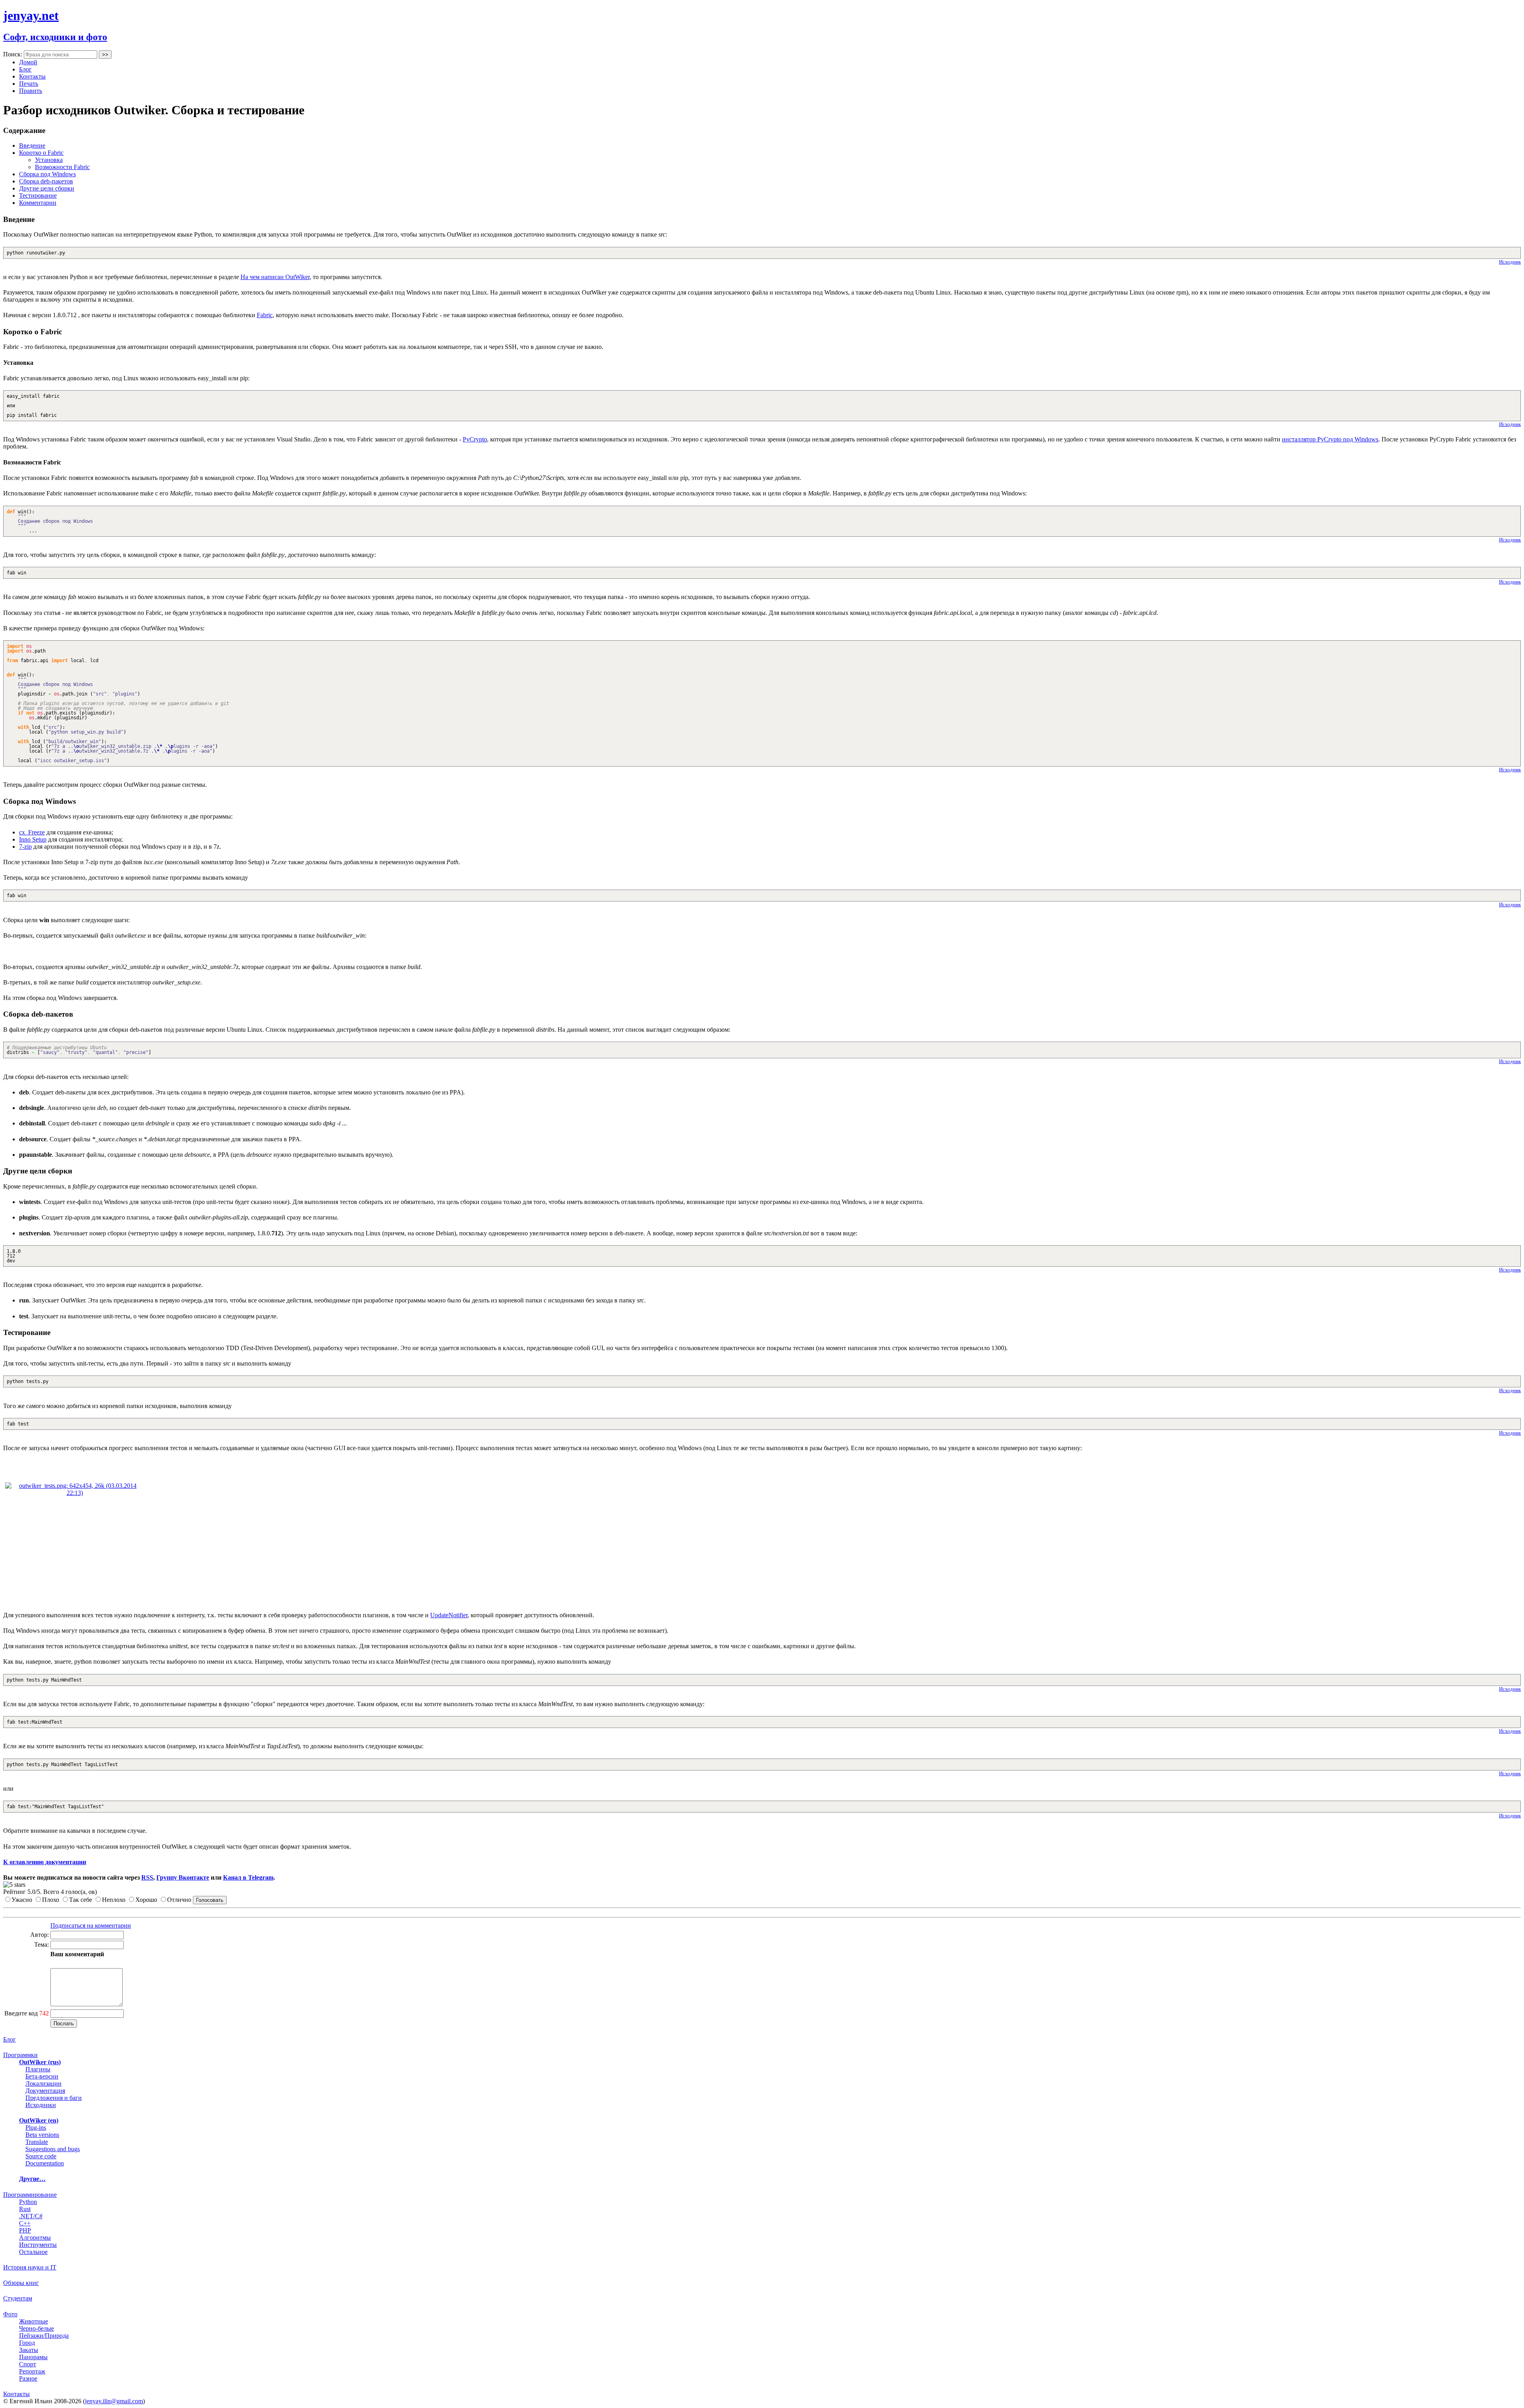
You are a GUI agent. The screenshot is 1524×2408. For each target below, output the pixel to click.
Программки (20, 2055)
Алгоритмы (35, 2238)
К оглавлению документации (45, 1862)
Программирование (30, 2195)
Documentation (45, 2163)
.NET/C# (31, 2216)
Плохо (51, 1900)
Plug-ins (36, 2128)
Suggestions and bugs (53, 2149)
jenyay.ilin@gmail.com (114, 2401)
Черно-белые (37, 2328)
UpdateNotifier (449, 1615)
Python (28, 2202)
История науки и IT (30, 2267)
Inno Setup (33, 839)
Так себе (81, 1900)
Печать (29, 84)
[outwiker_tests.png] (75, 1493)
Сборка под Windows (47, 174)
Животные (34, 2321)
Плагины (38, 2069)
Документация (45, 2091)
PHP (25, 2230)
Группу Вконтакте (183, 1877)
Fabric (265, 315)
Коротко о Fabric (41, 153)
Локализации (43, 2083)
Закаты (29, 2350)
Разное (28, 2378)
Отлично (179, 1900)
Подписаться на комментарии (91, 1925)
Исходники (41, 2105)
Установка (49, 160)
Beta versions (42, 2135)
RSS (147, 1877)
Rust (25, 2209)
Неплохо (114, 1900)
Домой (28, 62)
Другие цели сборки (47, 188)
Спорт (28, 2364)
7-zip (25, 847)
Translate (37, 2142)
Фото (10, 2314)
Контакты (32, 76)
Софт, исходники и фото (55, 37)
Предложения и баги (54, 2098)
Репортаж (32, 2371)
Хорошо (146, 1900)
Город (27, 2343)
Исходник (1510, 262)
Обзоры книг (21, 2283)
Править (31, 91)
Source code (41, 2156)
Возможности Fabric (62, 167)
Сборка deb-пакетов (46, 181)
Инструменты (38, 2245)
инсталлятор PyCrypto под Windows (1330, 439)
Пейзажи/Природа (44, 2336)
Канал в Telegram (248, 1877)
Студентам (18, 2298)
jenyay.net (31, 15)
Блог (25, 69)
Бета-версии (42, 2076)
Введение (32, 145)
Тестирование (38, 196)
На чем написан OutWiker (275, 277)
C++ (25, 2223)
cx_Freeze (32, 832)
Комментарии (38, 203)
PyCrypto (475, 439)
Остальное (33, 2252)
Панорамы (33, 2357)
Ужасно (22, 1900)
